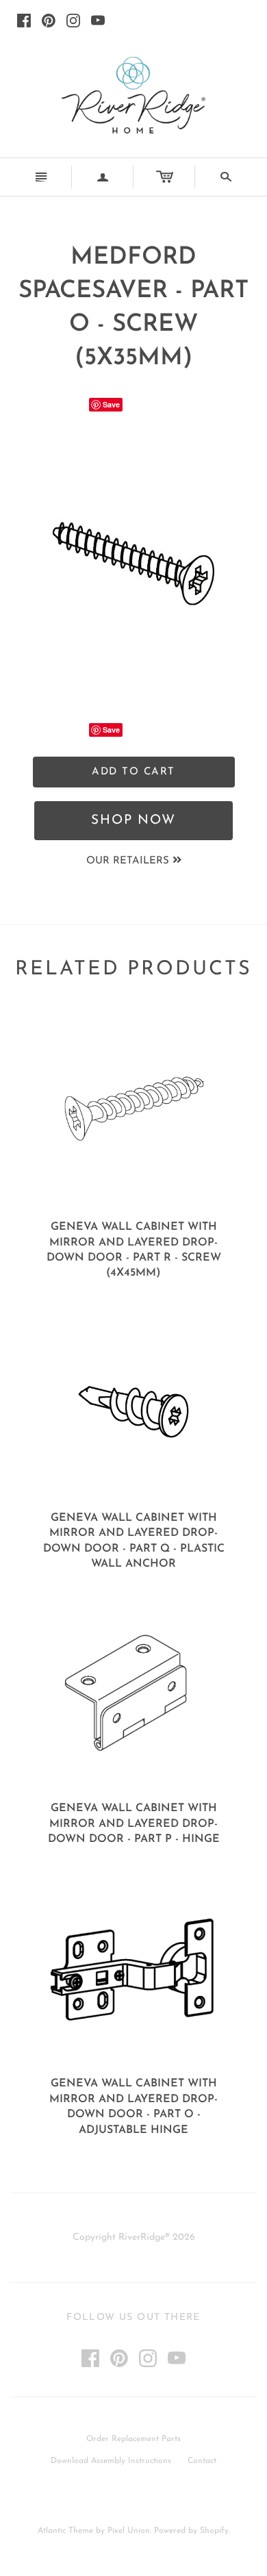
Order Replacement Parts (133, 2439)
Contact (202, 2461)
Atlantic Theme (65, 2531)
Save (111, 404)
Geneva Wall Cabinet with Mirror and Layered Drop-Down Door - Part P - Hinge (134, 1824)
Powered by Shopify (191, 2531)
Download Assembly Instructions (111, 2461)
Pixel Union (129, 2531)
